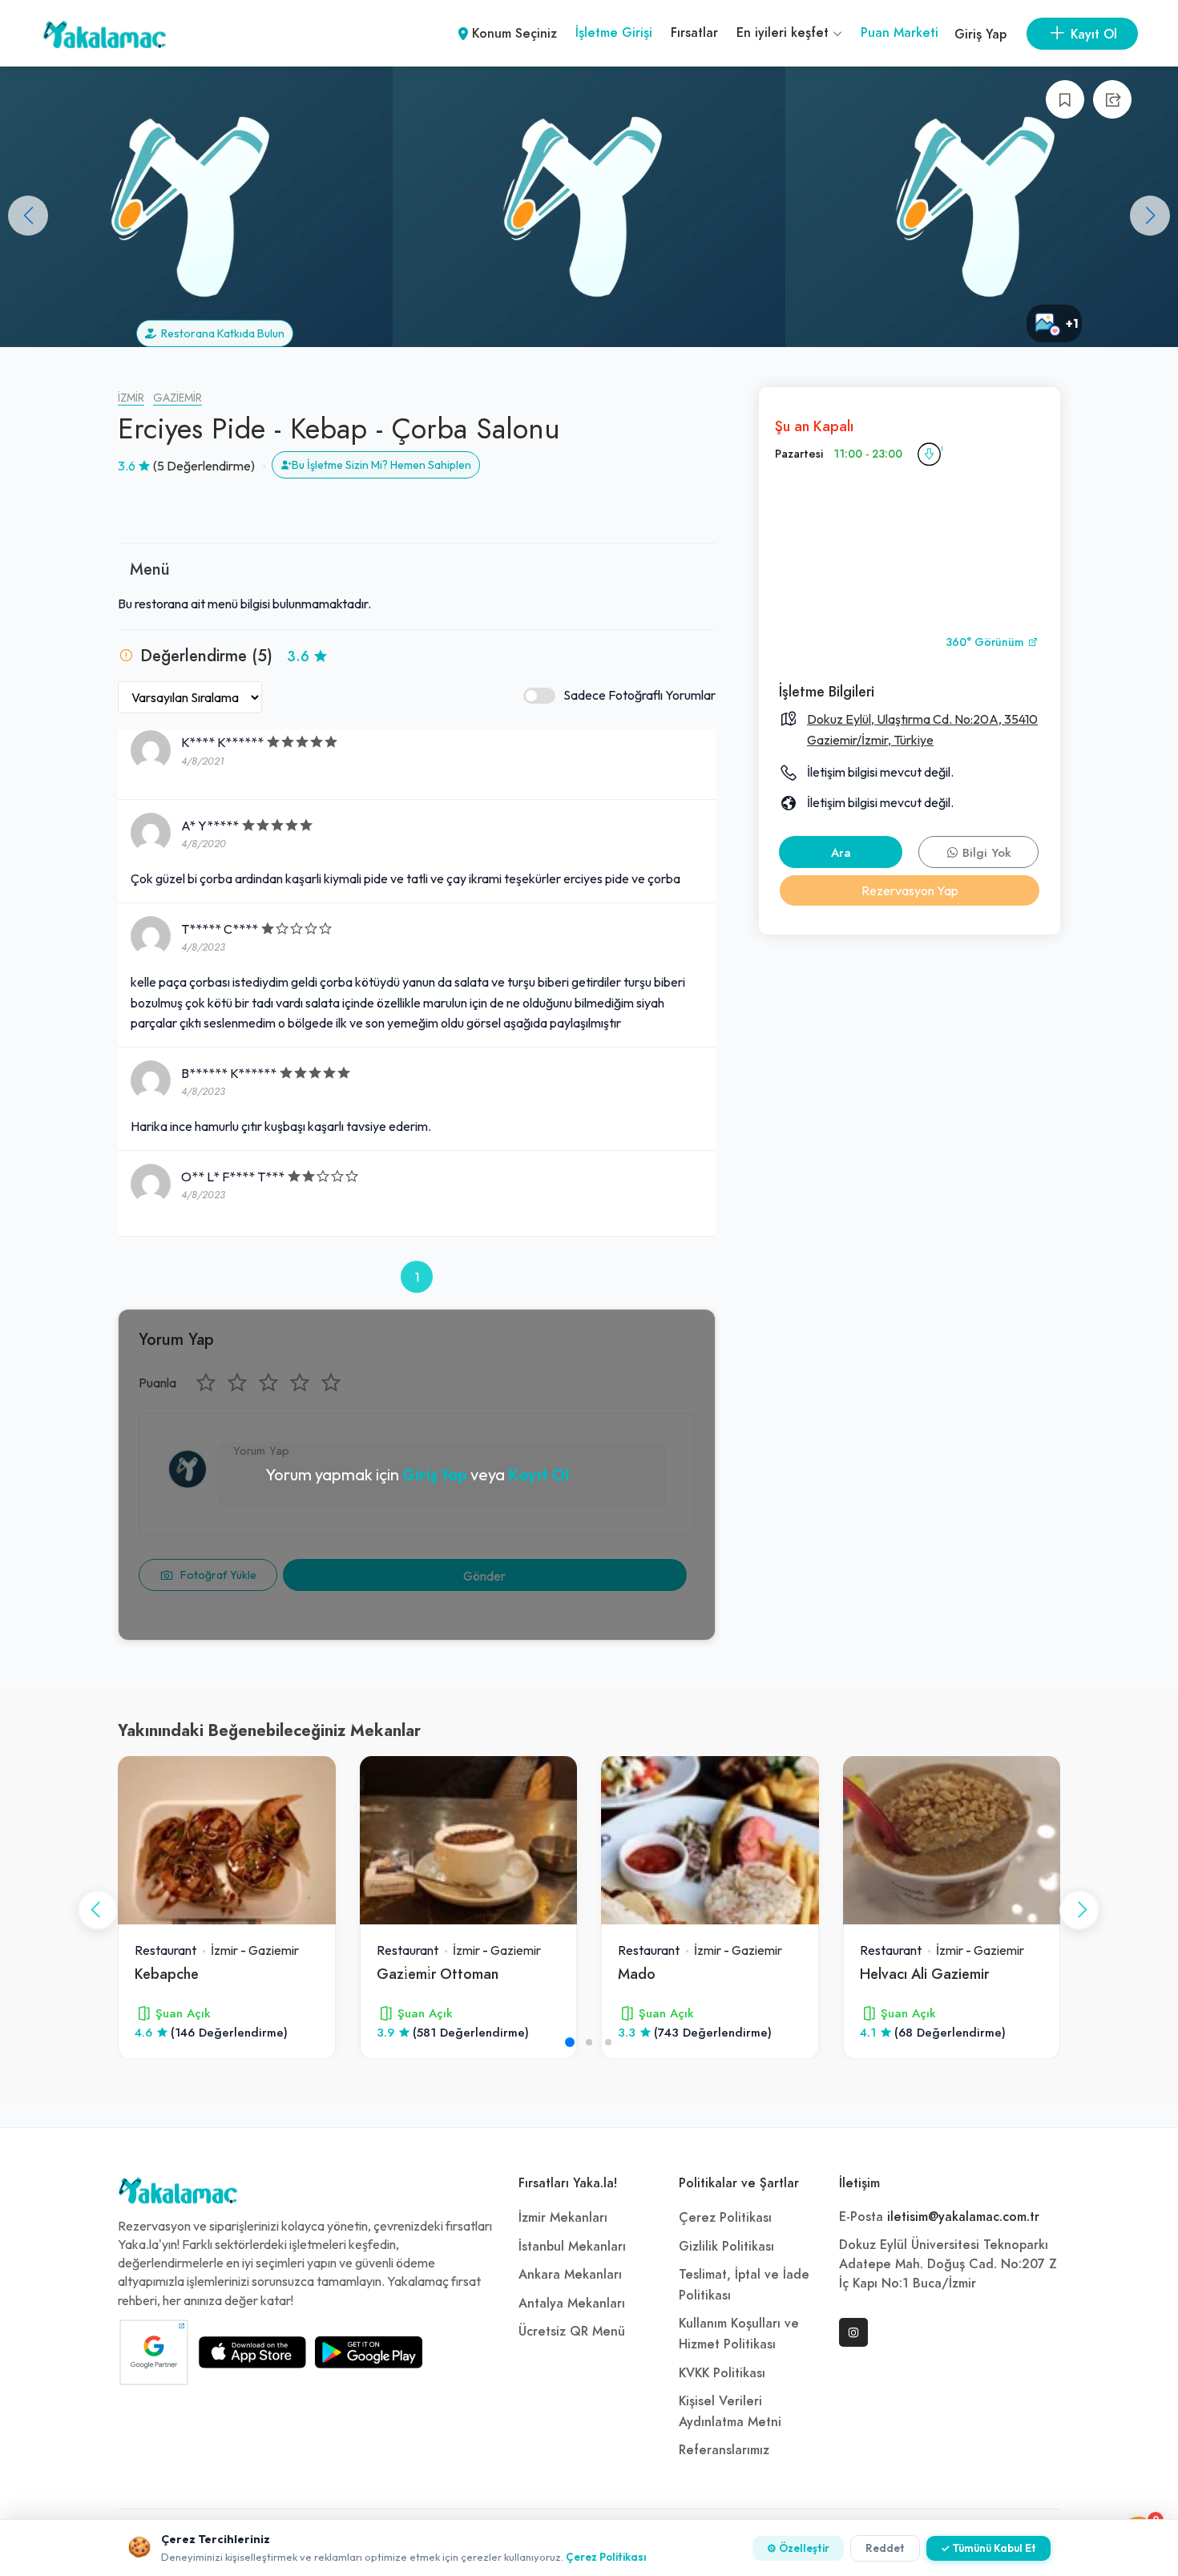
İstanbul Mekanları (572, 2247)
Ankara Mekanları (570, 2275)
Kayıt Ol (539, 1474)
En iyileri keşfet (785, 33)
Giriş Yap (980, 34)
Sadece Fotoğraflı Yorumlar (639, 695)
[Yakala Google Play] (369, 2352)
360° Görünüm (986, 642)
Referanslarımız (724, 2450)
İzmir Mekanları (563, 2218)
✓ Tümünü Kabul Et (988, 2548)
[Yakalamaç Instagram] (853, 2332)
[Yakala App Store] (252, 2352)
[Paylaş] (1112, 99)
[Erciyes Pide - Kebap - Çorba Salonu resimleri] (982, 207)
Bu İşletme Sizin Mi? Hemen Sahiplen (381, 465)
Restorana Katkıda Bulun (220, 333)
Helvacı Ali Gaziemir (924, 1974)
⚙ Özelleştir (798, 2548)
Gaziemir (178, 398)
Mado (637, 1974)
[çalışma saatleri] (929, 454)
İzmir (131, 398)
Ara (841, 853)
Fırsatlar (694, 33)
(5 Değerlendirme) (204, 466)
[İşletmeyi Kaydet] (1065, 99)
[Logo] (178, 2194)
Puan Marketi (900, 33)
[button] (1150, 216)
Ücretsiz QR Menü (572, 2332)
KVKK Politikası (722, 2373)
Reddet (885, 2548)
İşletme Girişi (614, 33)
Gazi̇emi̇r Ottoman (438, 1974)
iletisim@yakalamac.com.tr (963, 2217)
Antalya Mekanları (572, 2303)
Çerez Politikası (725, 2218)
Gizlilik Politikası (726, 2247)
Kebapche (167, 1974)
